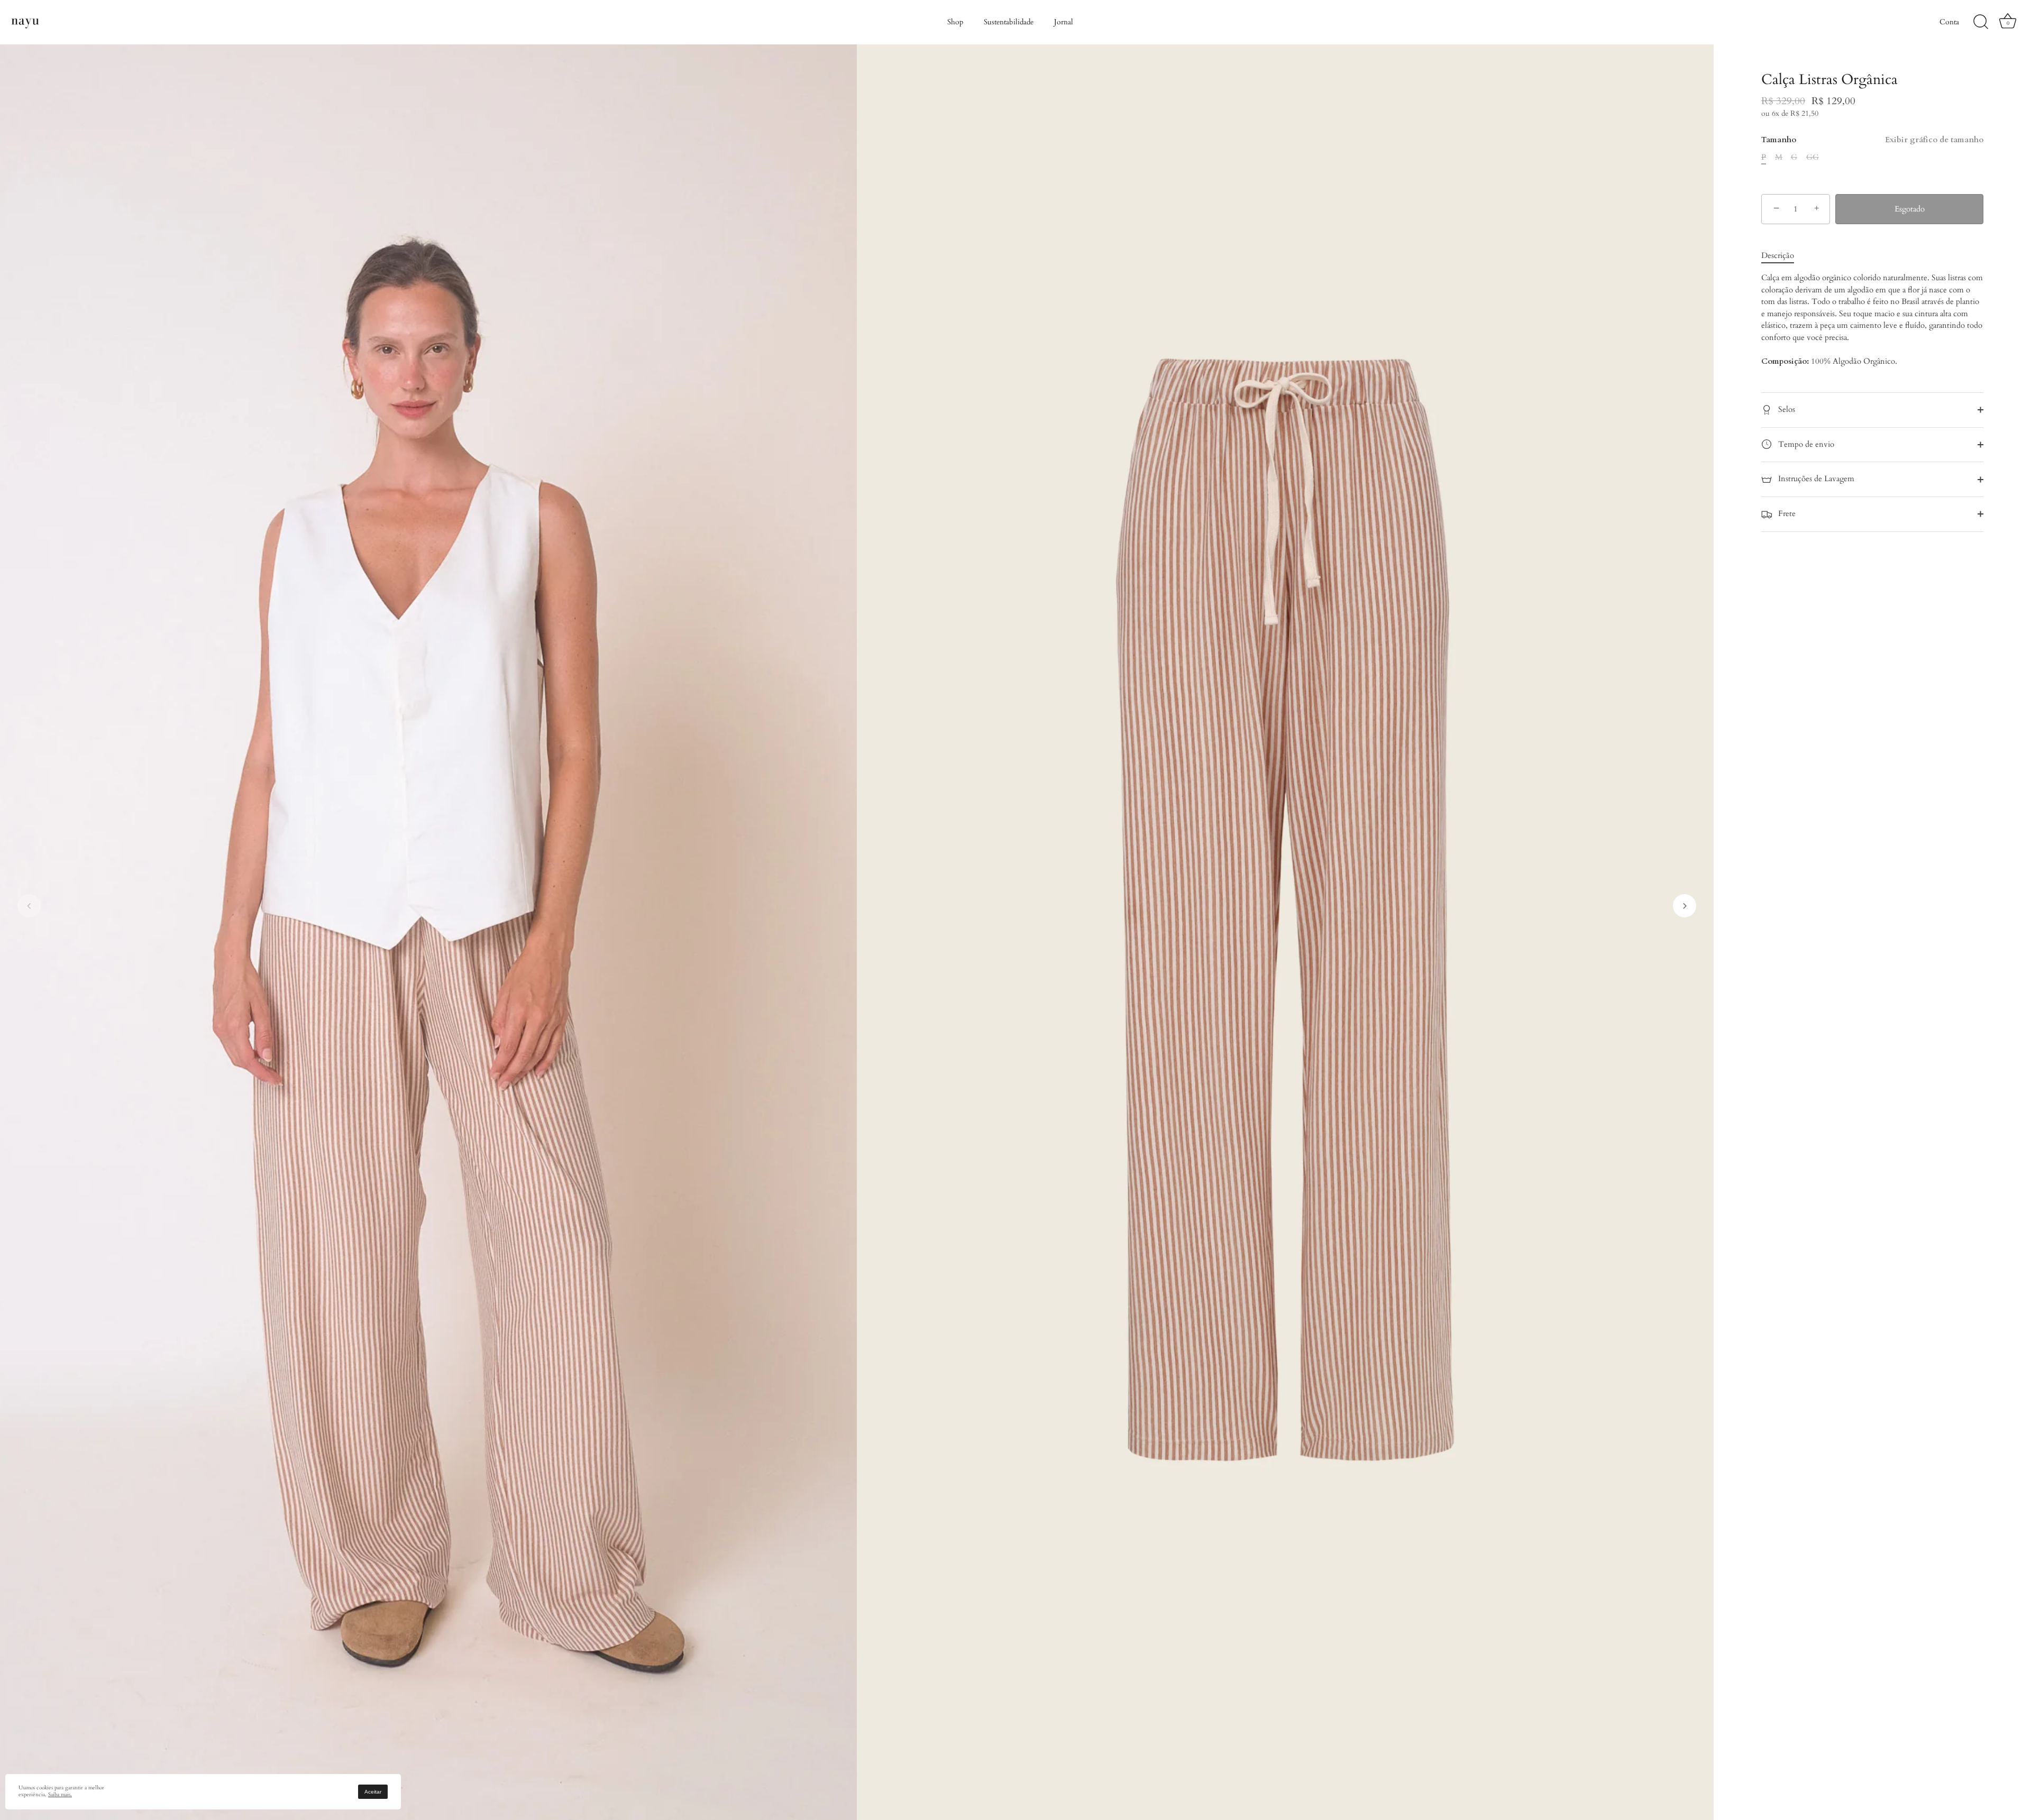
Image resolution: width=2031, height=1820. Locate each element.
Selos (1786, 409)
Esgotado (1910, 209)
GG (1813, 157)
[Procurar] (1981, 22)
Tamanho (1872, 140)
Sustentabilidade (1009, 22)
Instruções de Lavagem (1815, 479)
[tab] (1783, 256)
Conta (1949, 22)
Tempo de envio (1805, 444)
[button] (29, 906)
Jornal (1064, 22)
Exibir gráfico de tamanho (1934, 140)
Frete (1786, 513)
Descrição (1778, 255)
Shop (955, 22)
